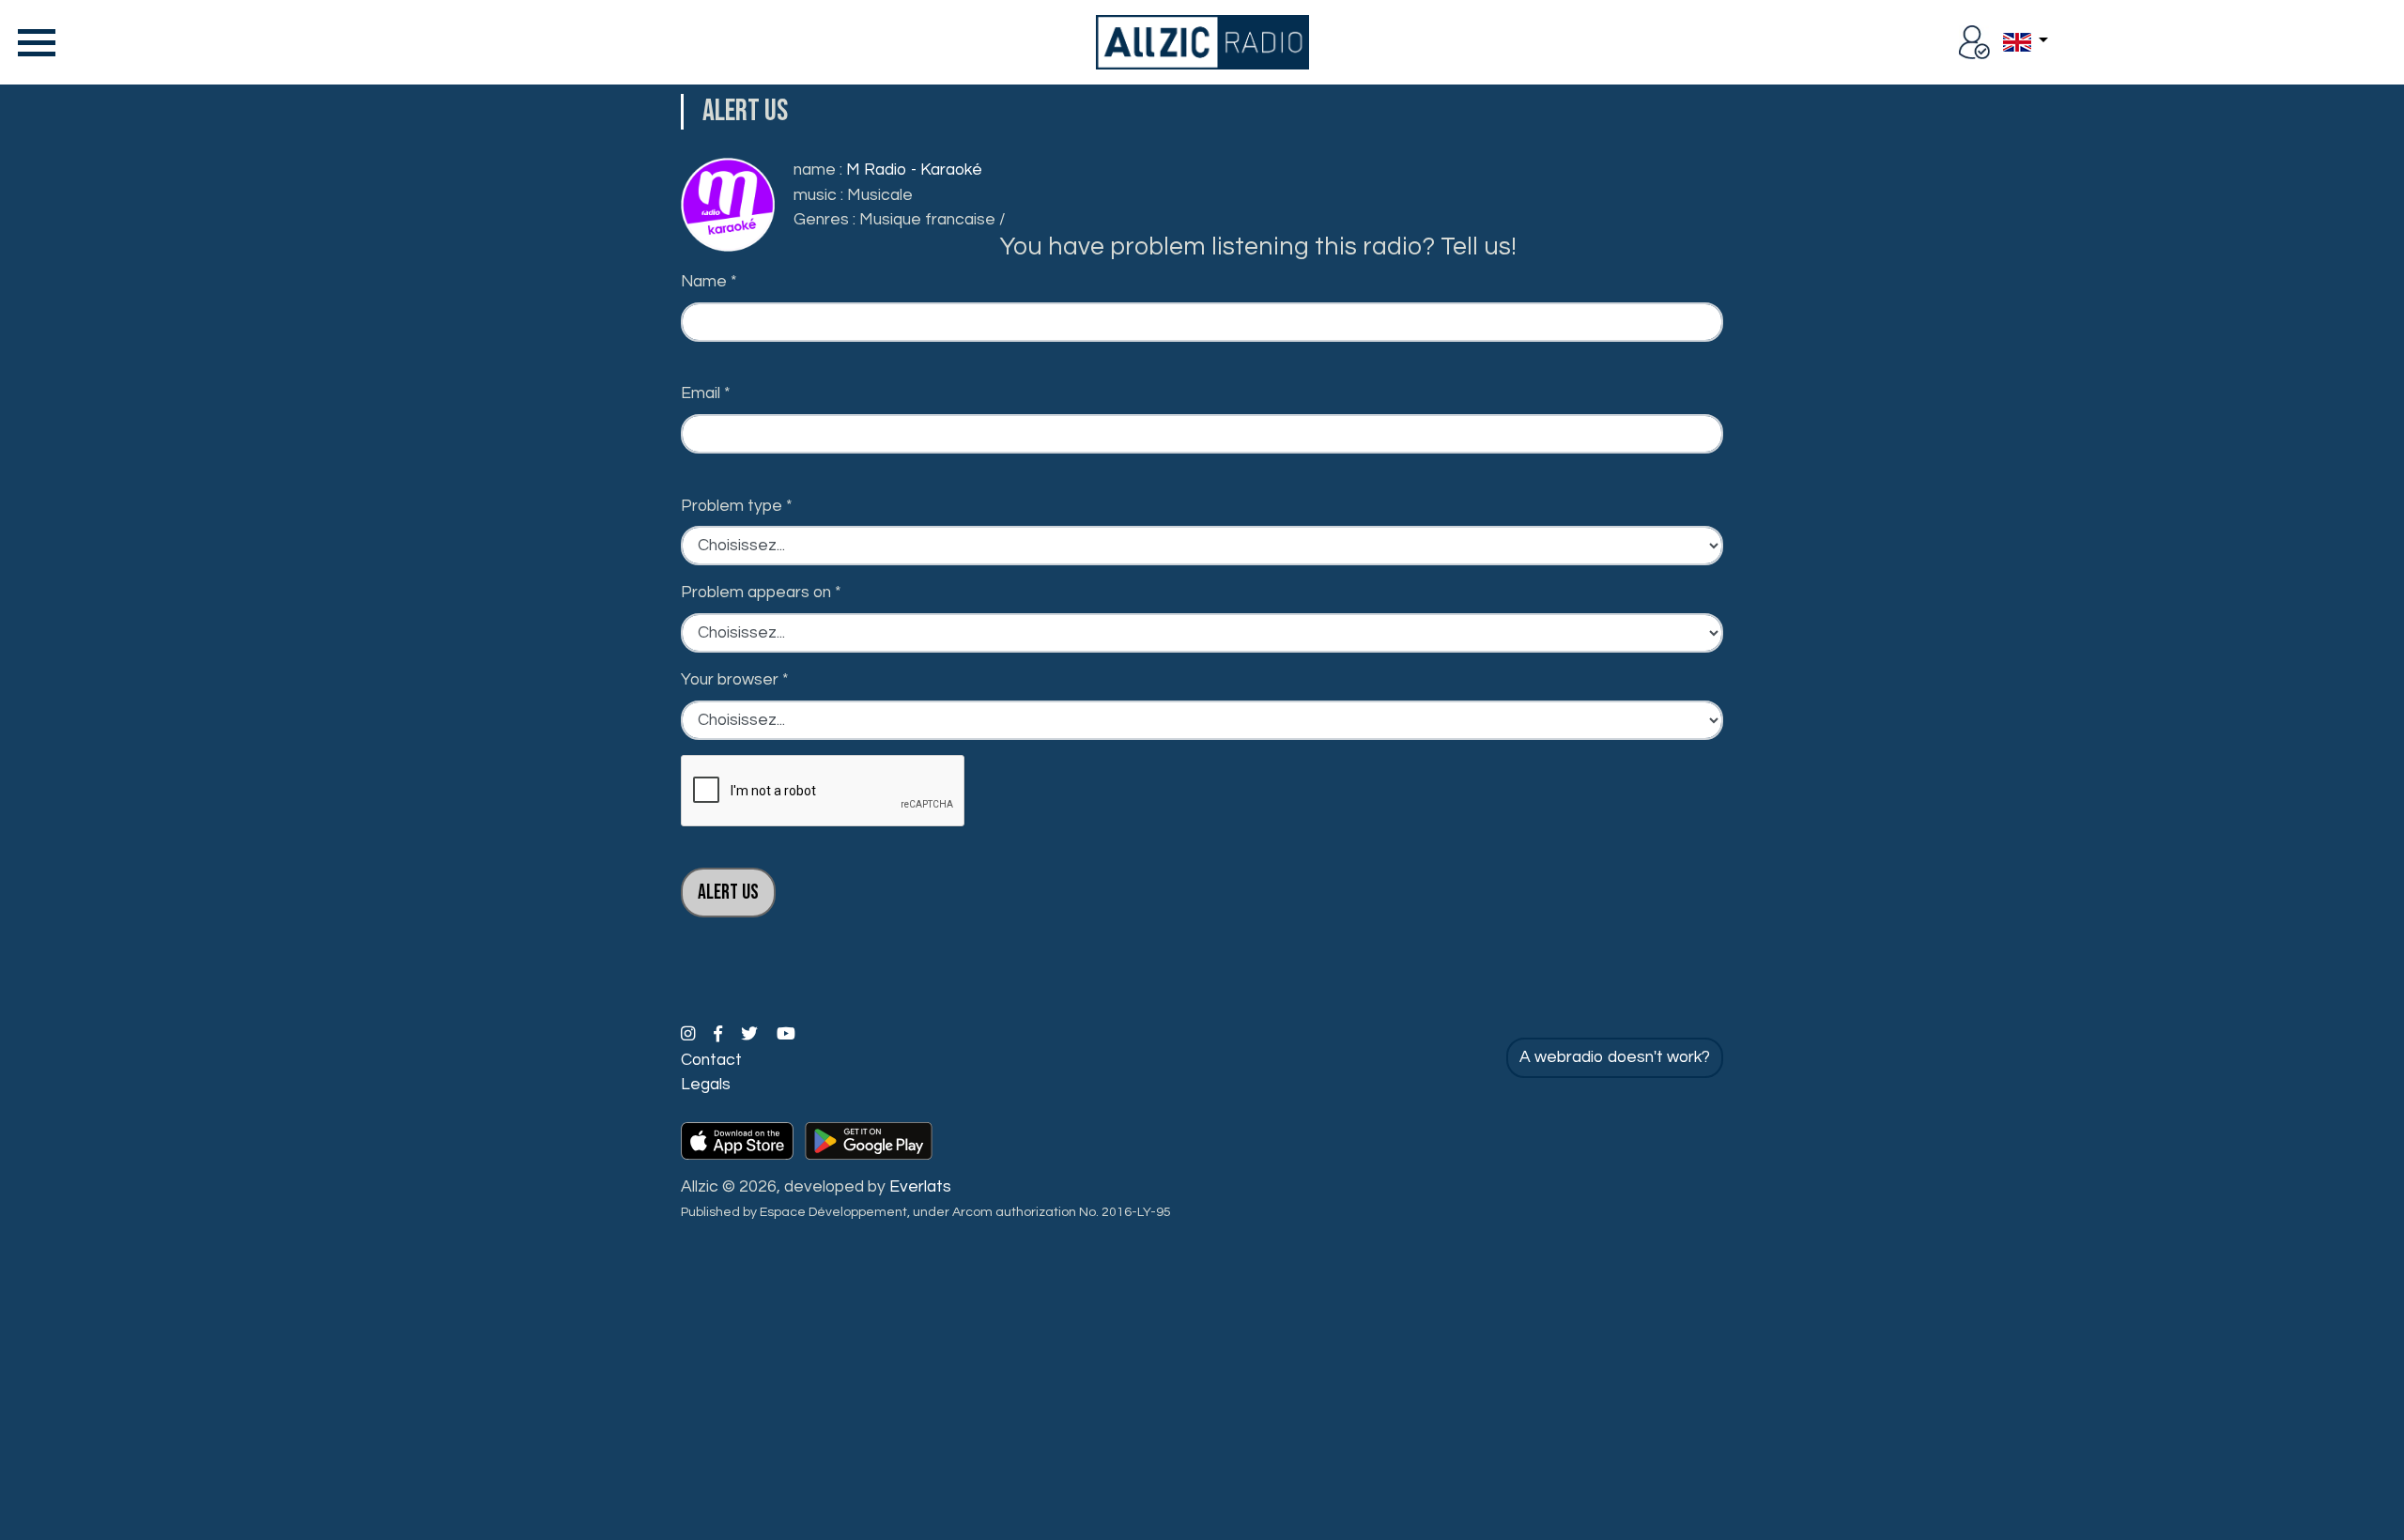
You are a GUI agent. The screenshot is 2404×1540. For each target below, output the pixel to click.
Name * (709, 282)
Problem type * (737, 506)
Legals (706, 1085)
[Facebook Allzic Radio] (720, 1035)
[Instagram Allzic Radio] (690, 1035)
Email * (706, 393)
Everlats (920, 1187)
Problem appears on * (761, 593)
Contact (711, 1060)
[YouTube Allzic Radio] (786, 1035)
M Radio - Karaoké (914, 170)
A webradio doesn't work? (1615, 1057)
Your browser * (735, 680)
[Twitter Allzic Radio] (751, 1035)
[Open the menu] (33, 42)
